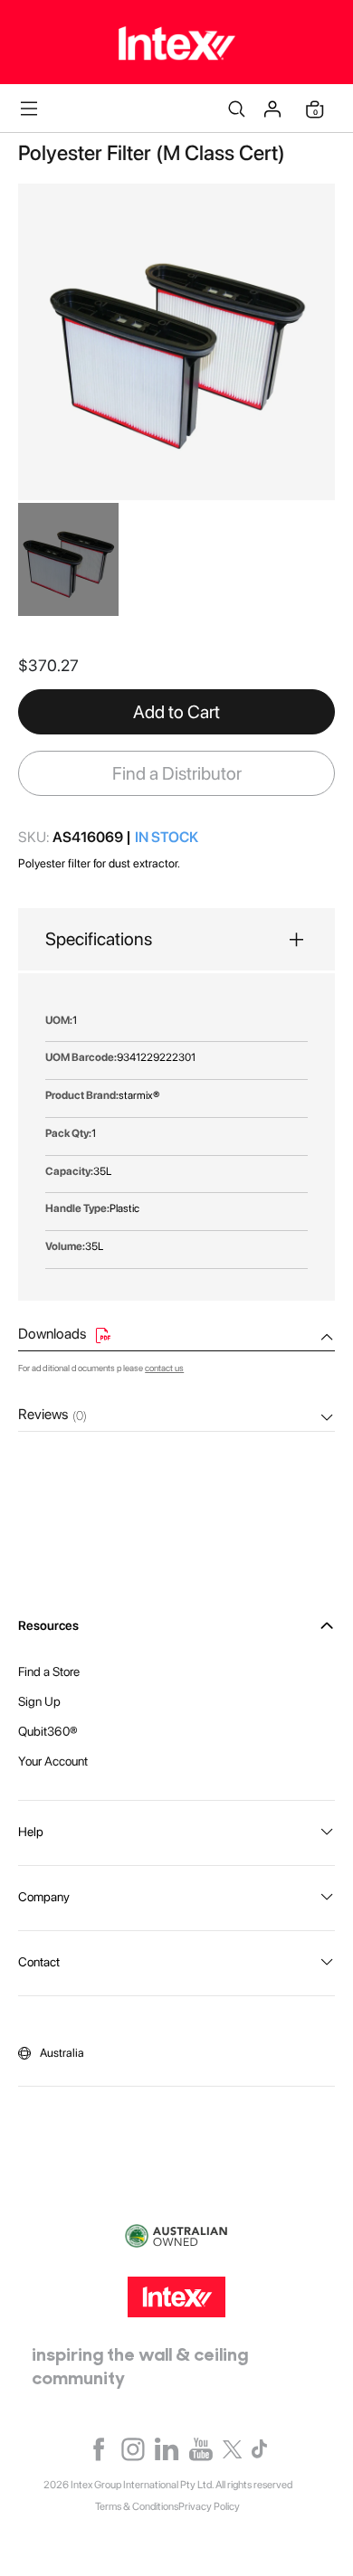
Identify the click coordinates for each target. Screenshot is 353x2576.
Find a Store (49, 1672)
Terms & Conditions (137, 2506)
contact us (164, 1368)
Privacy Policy (209, 2506)
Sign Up (39, 1701)
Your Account (53, 1761)
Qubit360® (48, 1731)
